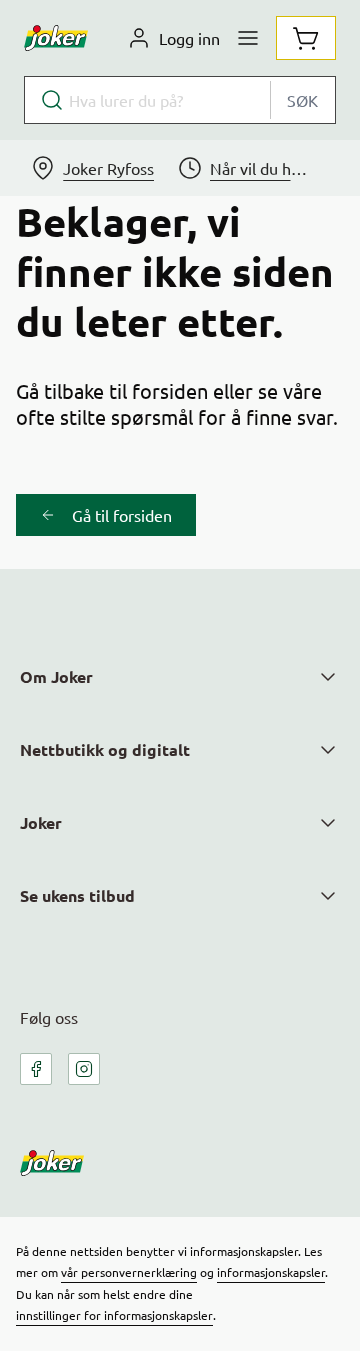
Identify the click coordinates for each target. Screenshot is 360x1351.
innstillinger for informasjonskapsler (114, 1315)
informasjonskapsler (271, 1272)
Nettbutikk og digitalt (105, 749)
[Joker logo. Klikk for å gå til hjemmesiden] (56, 38)
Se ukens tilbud (77, 895)
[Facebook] (36, 1069)
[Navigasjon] (248, 38)
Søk (302, 100)
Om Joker (56, 676)
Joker (41, 822)
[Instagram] (84, 1069)
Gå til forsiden (122, 515)
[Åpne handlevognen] (306, 38)
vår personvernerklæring (129, 1272)
